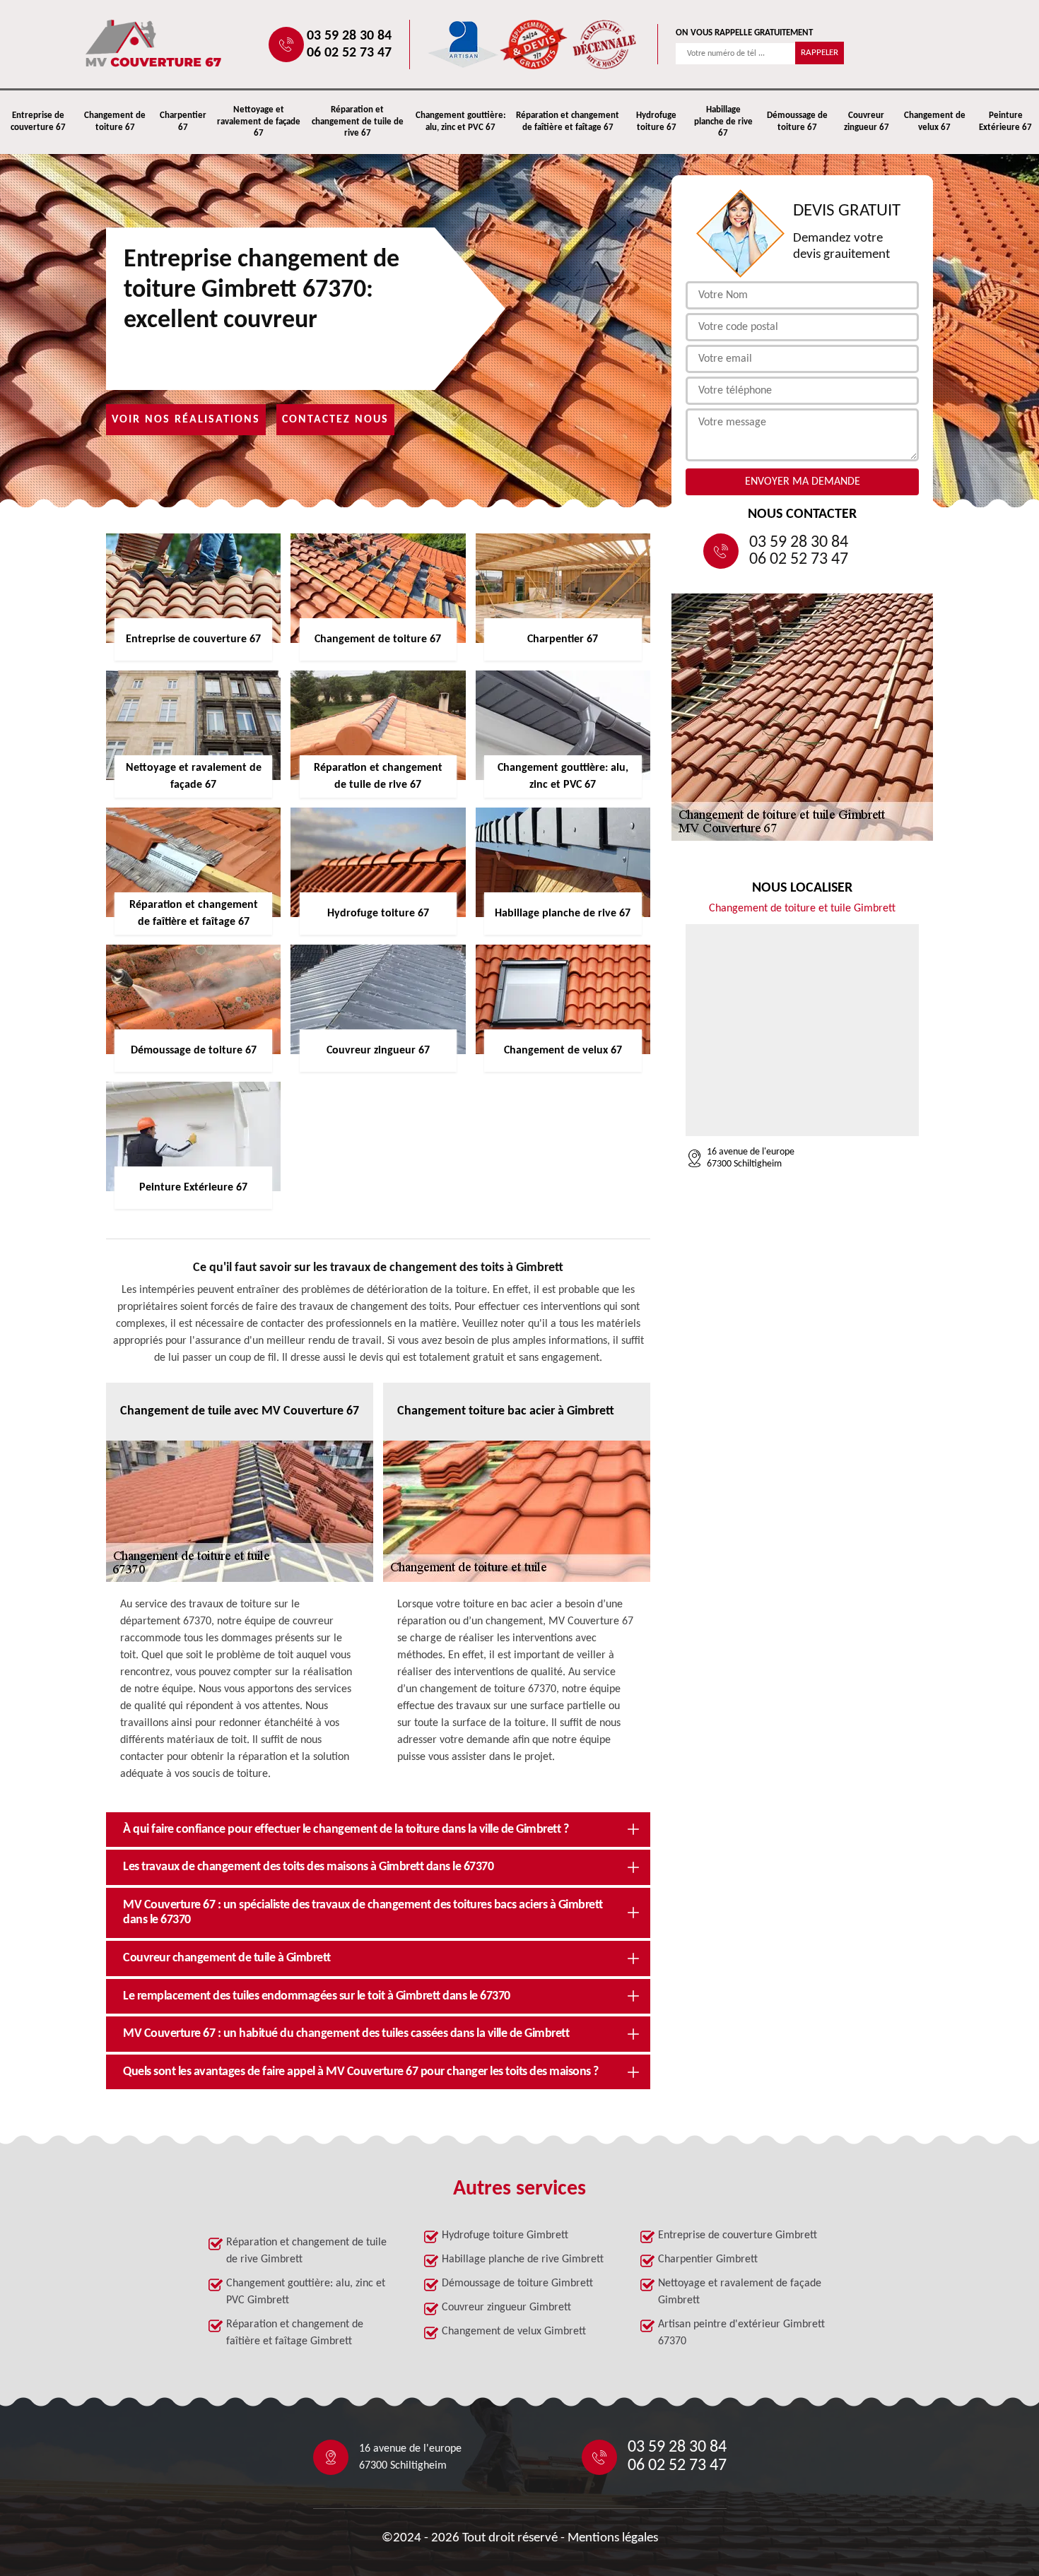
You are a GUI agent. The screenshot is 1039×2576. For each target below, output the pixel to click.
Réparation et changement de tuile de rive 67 (358, 122)
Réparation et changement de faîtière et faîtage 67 (568, 122)
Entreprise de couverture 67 (38, 122)
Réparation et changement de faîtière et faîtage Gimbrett (295, 2333)
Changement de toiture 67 (115, 122)
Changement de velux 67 (935, 122)
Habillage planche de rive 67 (723, 122)
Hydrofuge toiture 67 (656, 122)
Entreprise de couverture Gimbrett (738, 2235)
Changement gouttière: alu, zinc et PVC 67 (461, 122)
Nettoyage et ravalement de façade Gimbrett (740, 2292)
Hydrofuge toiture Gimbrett (505, 2235)
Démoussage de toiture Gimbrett (517, 2283)
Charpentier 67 (183, 122)
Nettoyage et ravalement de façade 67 (259, 122)
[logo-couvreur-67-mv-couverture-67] (199, 44)
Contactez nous (335, 420)
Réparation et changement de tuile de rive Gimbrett (306, 2251)
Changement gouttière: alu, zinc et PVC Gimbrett (306, 2292)
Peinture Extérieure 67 (1005, 122)
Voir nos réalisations (186, 420)
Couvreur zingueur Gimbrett (506, 2308)
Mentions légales (613, 2538)
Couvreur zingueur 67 (867, 122)
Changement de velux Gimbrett (514, 2332)
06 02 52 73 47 (349, 53)
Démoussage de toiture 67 (797, 122)
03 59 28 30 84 (349, 36)
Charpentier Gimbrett (708, 2259)
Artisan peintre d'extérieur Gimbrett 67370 (741, 2333)
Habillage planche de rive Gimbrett (523, 2259)
